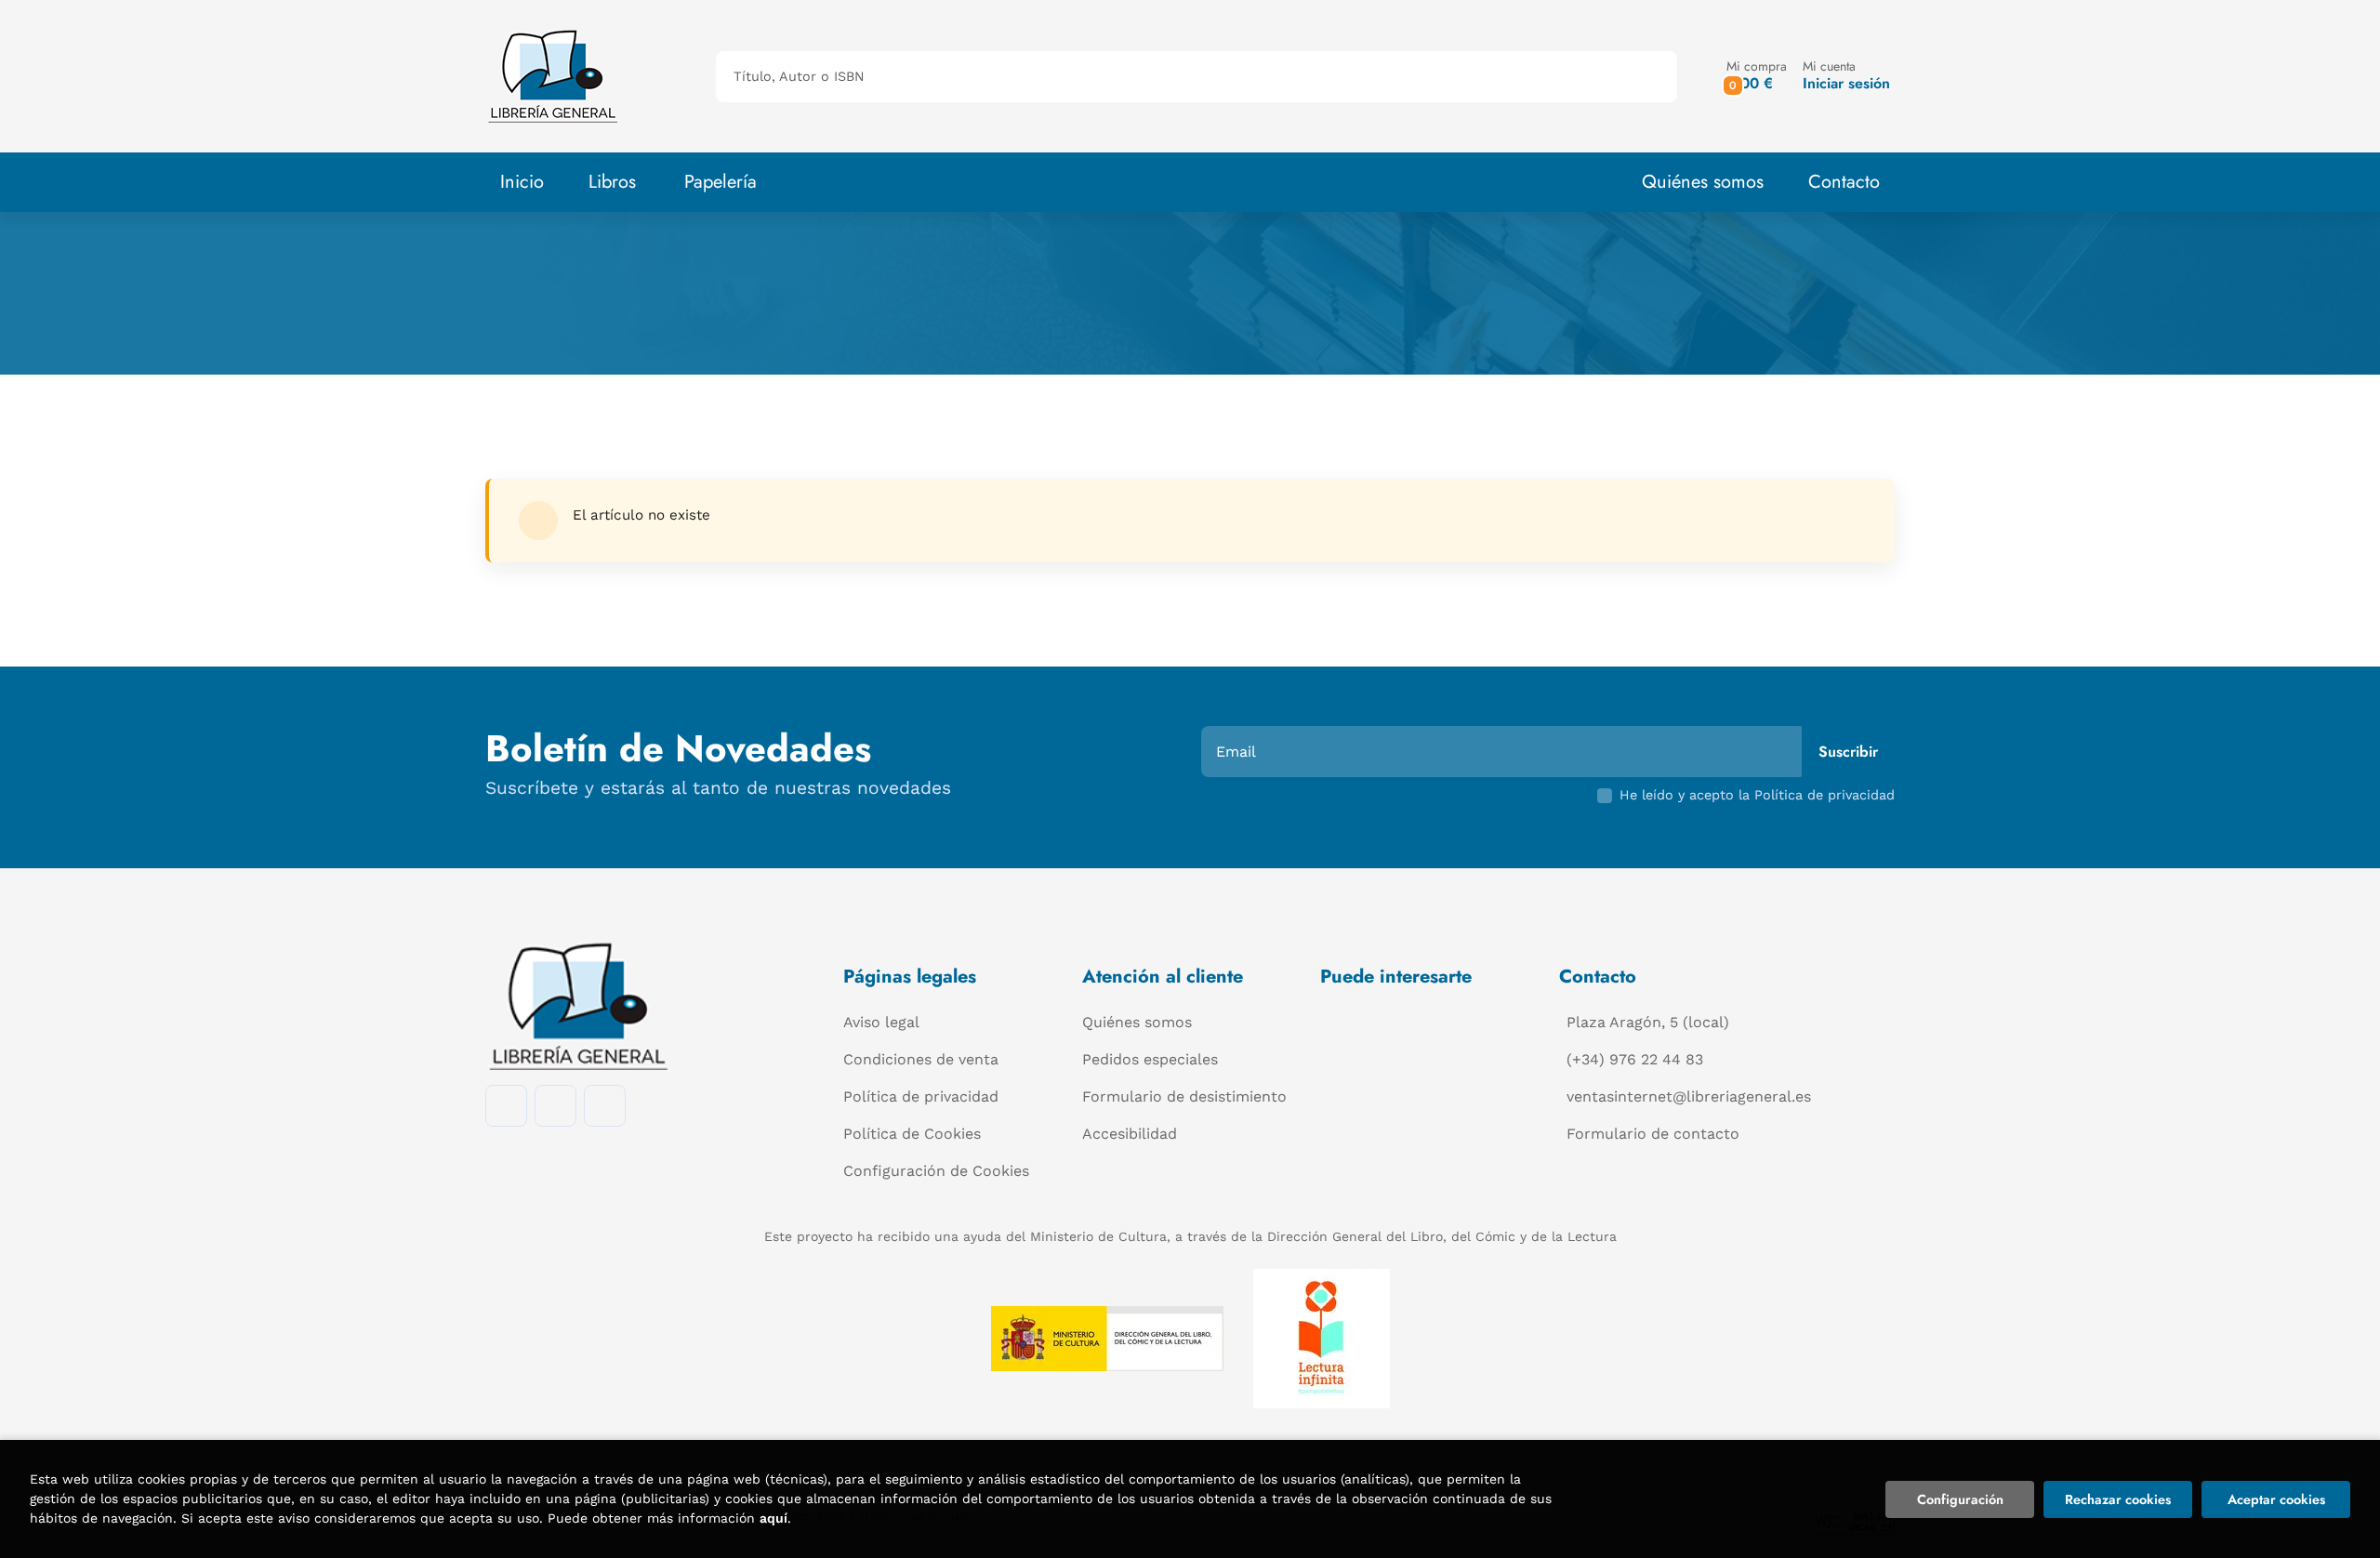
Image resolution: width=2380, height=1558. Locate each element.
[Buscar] (1647, 77)
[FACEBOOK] (506, 1106)
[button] (1757, 76)
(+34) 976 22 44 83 (1635, 1059)
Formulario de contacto (1653, 1134)
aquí (773, 1518)
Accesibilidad (1130, 1134)
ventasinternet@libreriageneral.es (1689, 1096)
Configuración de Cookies (936, 1171)
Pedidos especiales (1150, 1059)
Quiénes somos (1703, 182)
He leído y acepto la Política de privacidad (1757, 795)
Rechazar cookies (2118, 1499)
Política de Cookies (912, 1134)
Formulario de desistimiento (1184, 1096)
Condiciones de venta (921, 1059)
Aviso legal (881, 1022)
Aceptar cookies (2276, 1499)
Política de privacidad (921, 1096)
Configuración (1960, 1499)
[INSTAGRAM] (555, 1106)
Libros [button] (612, 182)
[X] (605, 1106)
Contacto (1844, 182)
